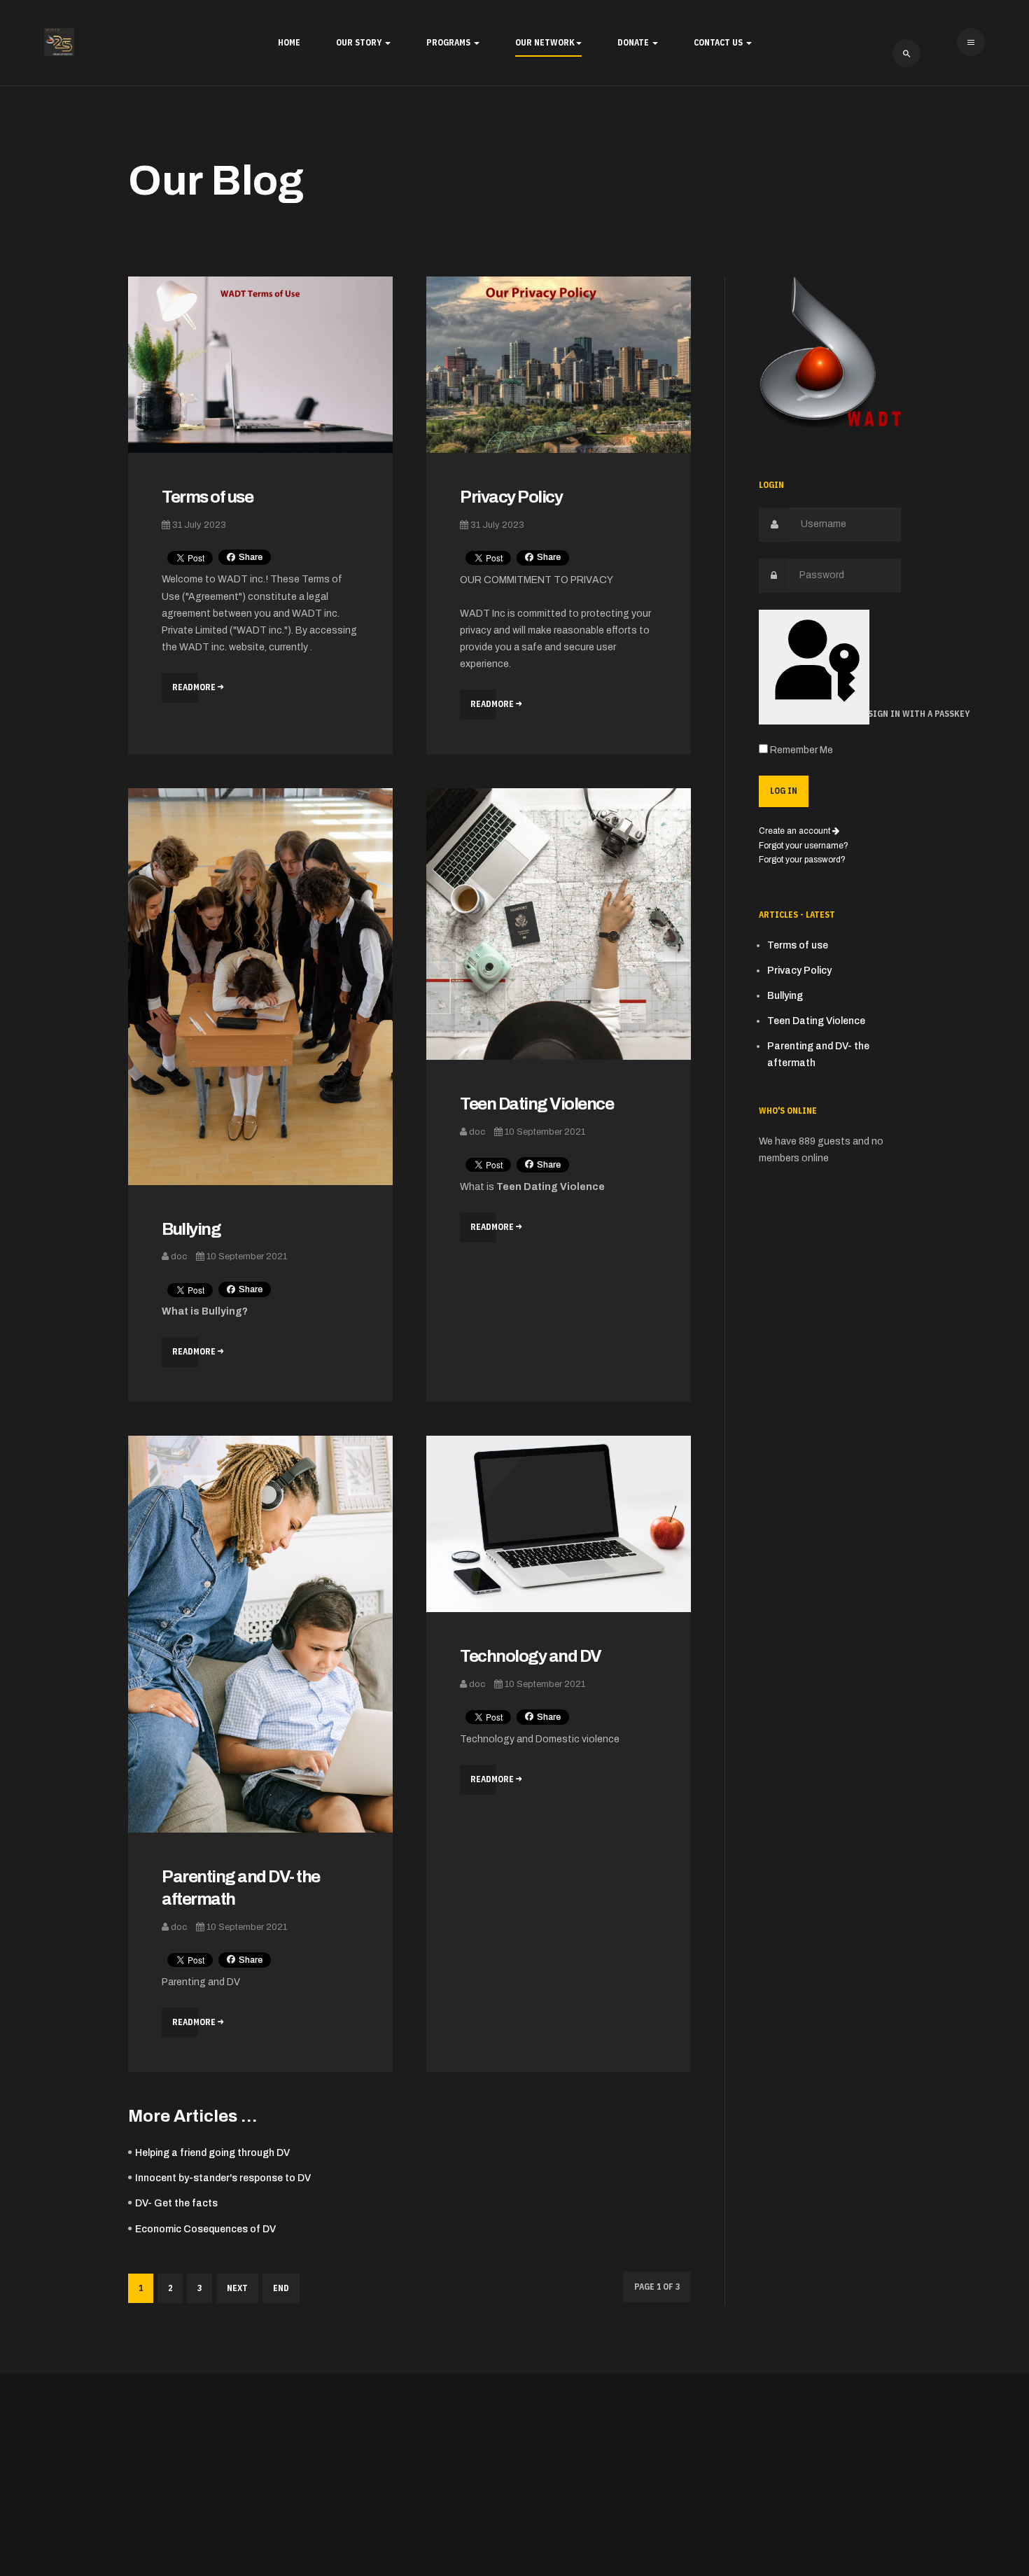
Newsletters (501, 1309)
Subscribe (515, 1340)
